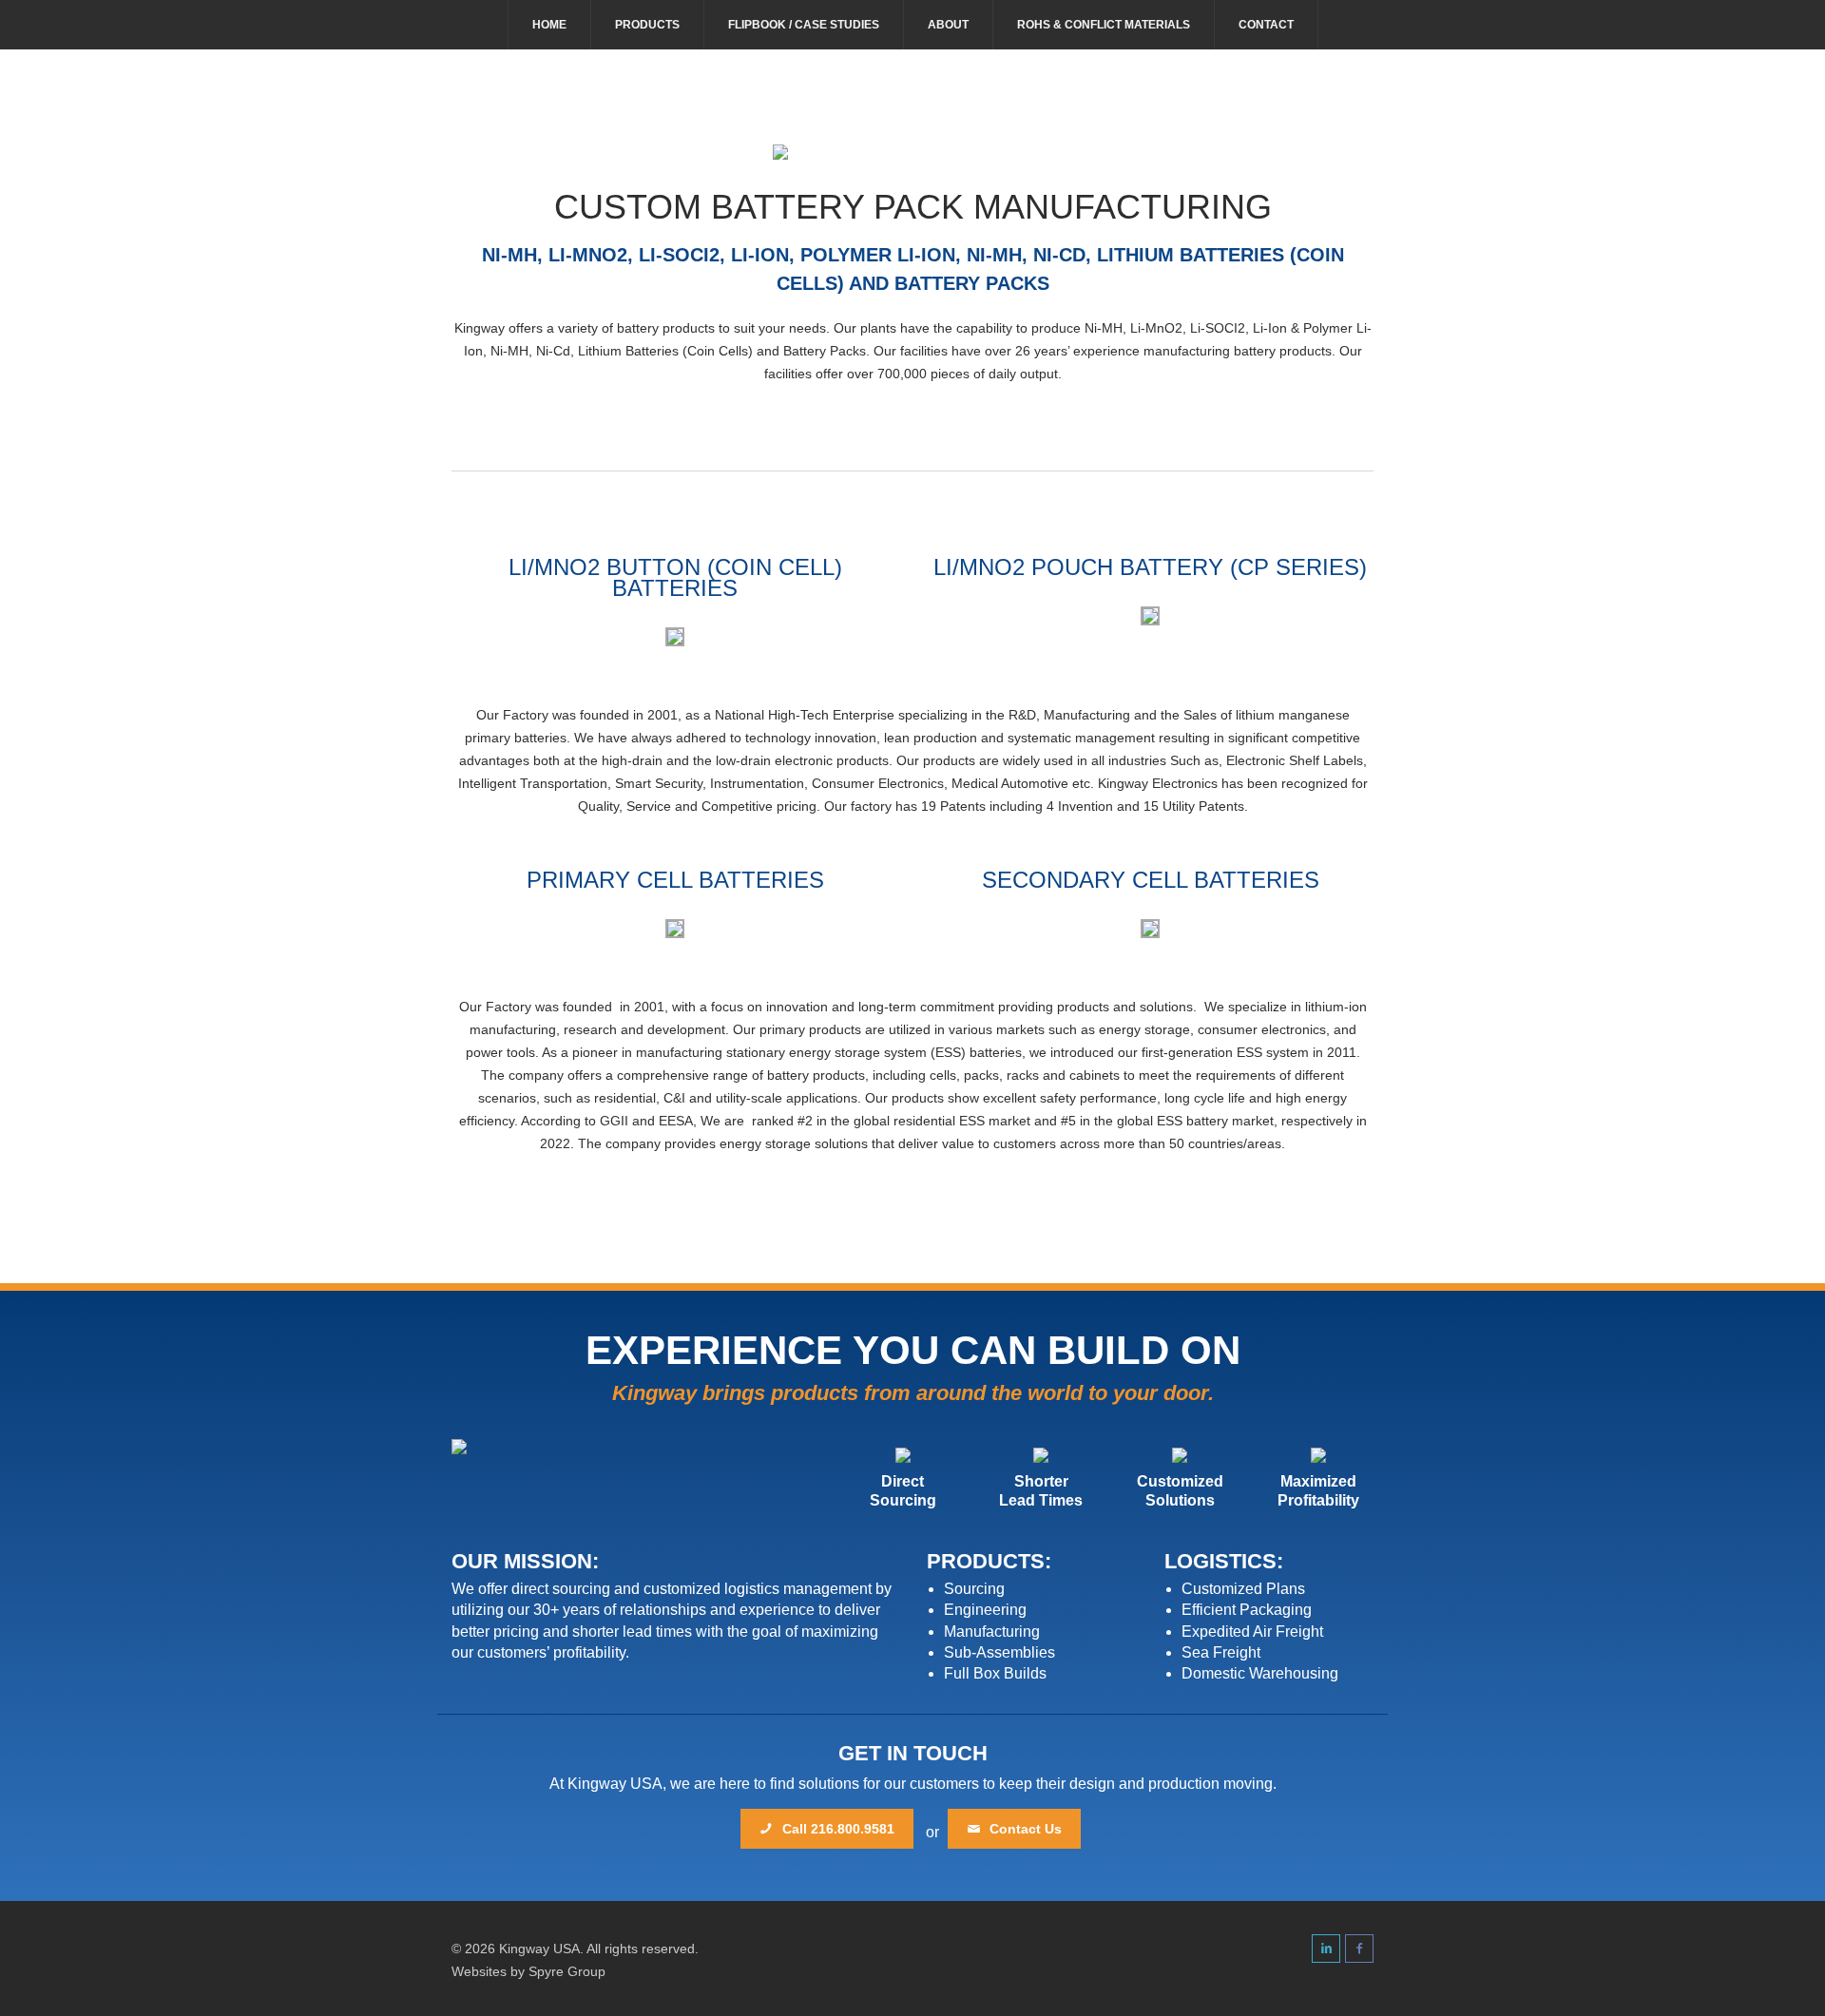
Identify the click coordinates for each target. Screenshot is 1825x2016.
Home (549, 25)
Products (647, 25)
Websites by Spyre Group (528, 1971)
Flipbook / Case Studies (804, 25)
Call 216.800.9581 (836, 1829)
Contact (1266, 25)
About (948, 25)
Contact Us (1024, 1829)
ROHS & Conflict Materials (1104, 25)
